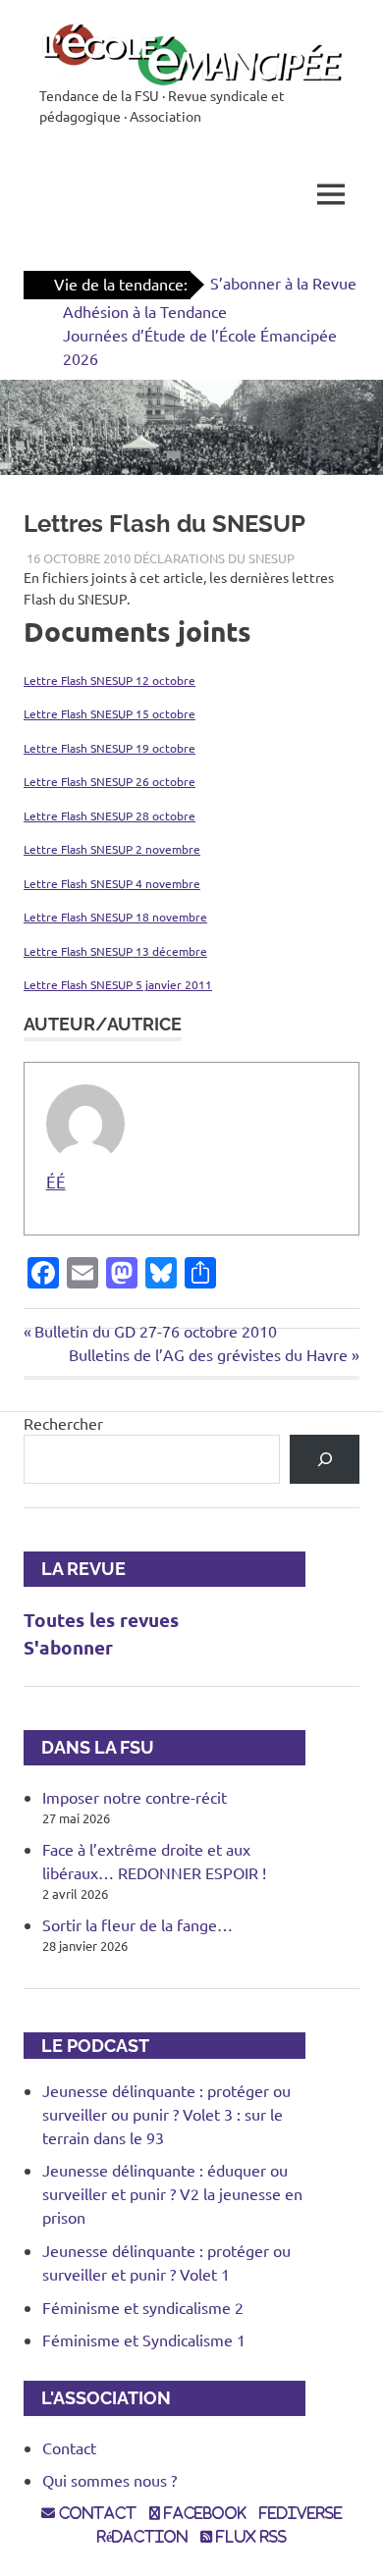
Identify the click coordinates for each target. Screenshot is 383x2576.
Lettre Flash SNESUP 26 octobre (109, 781)
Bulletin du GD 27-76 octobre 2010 (155, 1331)
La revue (75, 1569)
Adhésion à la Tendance (145, 311)
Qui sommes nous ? (109, 2480)
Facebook (203, 2513)
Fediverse (301, 2513)
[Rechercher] (325, 1459)
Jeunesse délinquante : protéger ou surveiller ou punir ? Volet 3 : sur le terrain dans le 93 (166, 2114)
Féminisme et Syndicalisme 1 (144, 2339)
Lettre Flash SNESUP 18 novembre (115, 917)
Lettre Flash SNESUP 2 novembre (112, 849)
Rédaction (142, 2537)
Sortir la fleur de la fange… (137, 1924)
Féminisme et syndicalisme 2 (143, 2307)
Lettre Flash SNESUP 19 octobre (109, 748)
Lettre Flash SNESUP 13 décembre (115, 951)
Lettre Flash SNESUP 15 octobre (109, 713)
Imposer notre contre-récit (135, 1797)
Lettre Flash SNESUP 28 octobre (109, 815)
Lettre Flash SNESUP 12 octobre (109, 680)
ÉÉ (56, 1181)
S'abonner (68, 1647)
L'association (97, 2398)
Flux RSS (249, 2537)
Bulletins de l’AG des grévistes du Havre (208, 1354)
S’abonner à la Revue (283, 283)
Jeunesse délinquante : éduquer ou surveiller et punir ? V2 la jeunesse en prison (172, 2193)
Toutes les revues (101, 1620)
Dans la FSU (89, 1747)
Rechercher (63, 1423)
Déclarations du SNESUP (214, 558)
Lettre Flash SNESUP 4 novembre (112, 883)
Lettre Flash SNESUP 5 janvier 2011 (118, 984)
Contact (69, 2447)
